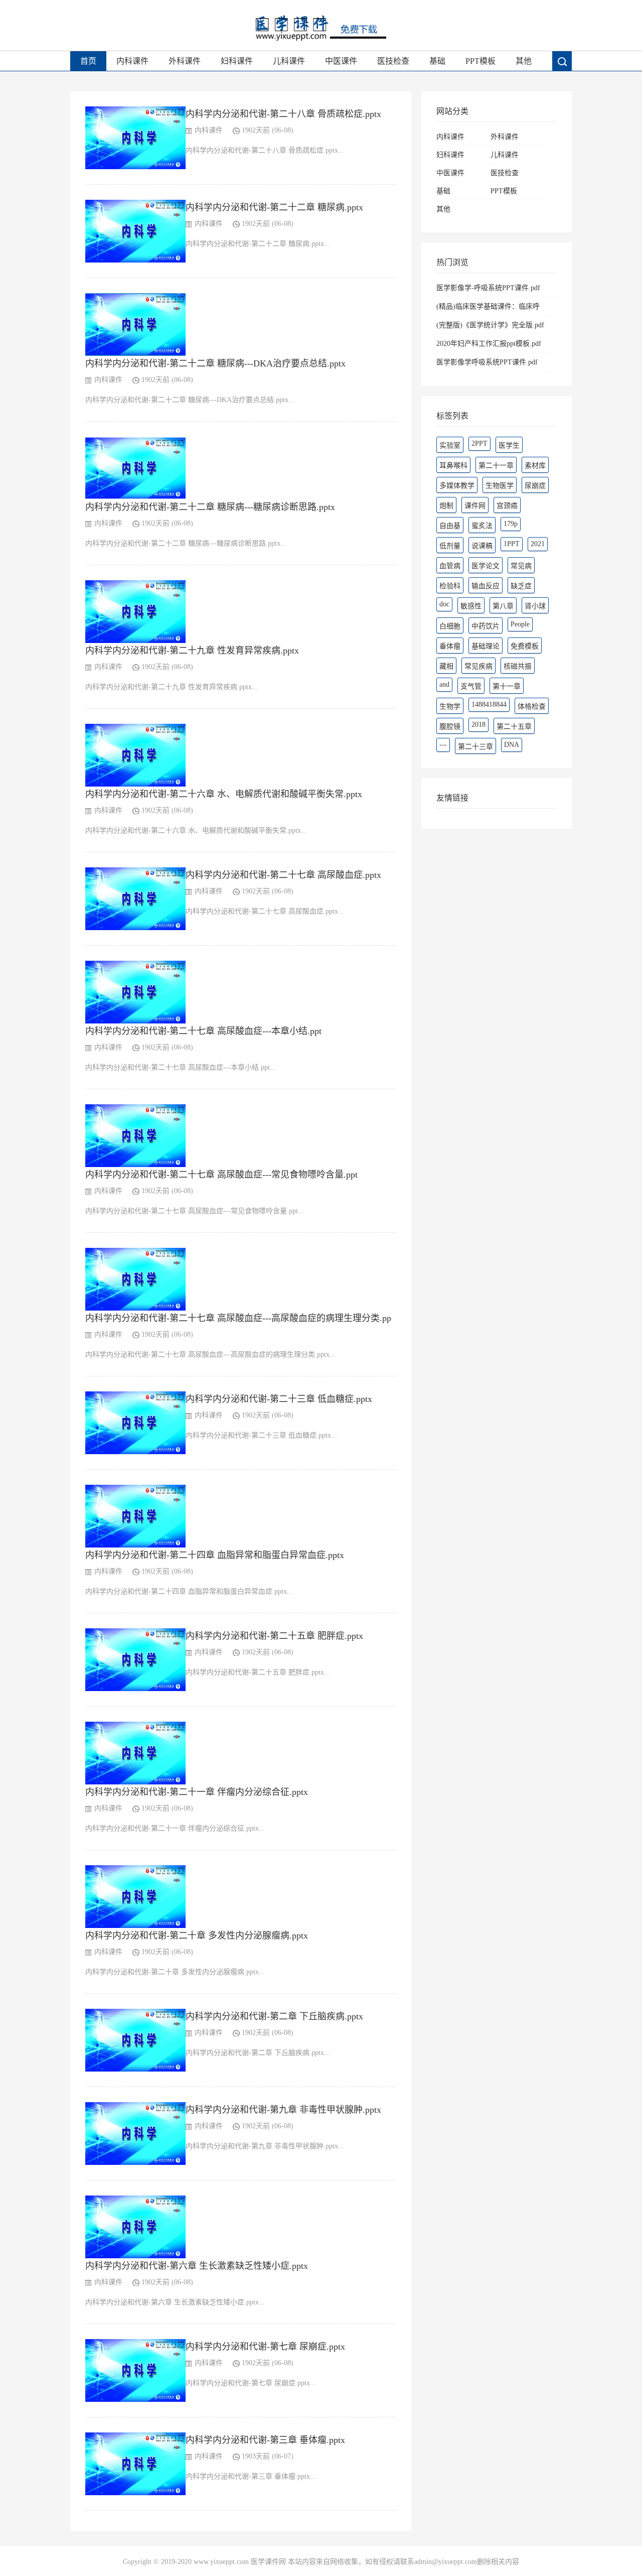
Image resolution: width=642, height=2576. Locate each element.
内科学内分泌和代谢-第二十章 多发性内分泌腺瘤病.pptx (197, 1936)
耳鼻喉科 (453, 466)
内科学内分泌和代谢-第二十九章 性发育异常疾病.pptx (192, 651)
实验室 (450, 445)
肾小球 (535, 606)
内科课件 (132, 61)
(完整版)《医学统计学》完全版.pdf (490, 325)
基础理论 (486, 646)
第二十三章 (475, 747)
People (520, 624)
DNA (512, 745)
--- (443, 745)
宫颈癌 (507, 506)
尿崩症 (535, 486)
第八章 (503, 606)
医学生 (509, 445)
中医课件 (341, 61)
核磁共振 (518, 666)
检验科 (450, 586)
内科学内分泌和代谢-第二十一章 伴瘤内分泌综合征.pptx (197, 1792)
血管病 (450, 566)
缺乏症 (521, 586)
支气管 (471, 686)
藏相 (446, 666)
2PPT (479, 443)
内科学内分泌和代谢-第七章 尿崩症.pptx (265, 2347)
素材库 (535, 466)
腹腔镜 (450, 727)
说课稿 (482, 546)
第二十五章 (514, 727)
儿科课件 (289, 61)
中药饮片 (486, 626)
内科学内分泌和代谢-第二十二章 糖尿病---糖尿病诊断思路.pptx (210, 507)
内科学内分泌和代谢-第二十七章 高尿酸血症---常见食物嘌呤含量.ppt (221, 1175)
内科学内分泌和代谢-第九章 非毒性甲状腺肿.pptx (283, 2110)
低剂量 (450, 546)
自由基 (450, 526)
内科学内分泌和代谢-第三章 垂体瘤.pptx (265, 2440)
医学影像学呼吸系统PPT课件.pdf (487, 362)
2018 (478, 725)
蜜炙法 (482, 526)
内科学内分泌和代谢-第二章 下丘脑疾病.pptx (274, 2016)
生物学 (450, 706)
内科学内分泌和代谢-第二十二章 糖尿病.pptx (274, 207)
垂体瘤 (450, 646)
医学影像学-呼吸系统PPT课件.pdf (488, 288)
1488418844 (489, 704)
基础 (437, 61)
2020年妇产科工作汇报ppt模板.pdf (489, 344)
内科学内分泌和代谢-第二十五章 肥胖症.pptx (274, 1636)
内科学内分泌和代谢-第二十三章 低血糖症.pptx (279, 1399)
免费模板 (525, 646)
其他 (524, 61)
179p (511, 524)
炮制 (446, 506)
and (444, 684)
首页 (88, 61)
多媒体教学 (457, 486)
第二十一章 (496, 466)
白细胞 (450, 626)
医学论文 (486, 566)
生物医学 (500, 486)
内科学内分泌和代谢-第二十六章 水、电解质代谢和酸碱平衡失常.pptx (224, 794)
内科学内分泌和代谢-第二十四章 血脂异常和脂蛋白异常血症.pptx (215, 1555)
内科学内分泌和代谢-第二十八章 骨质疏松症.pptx (283, 114)
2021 (538, 544)
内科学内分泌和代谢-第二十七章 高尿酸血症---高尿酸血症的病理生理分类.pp (238, 1318)
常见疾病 (478, 666)
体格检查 (532, 706)
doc (444, 604)
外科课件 (185, 61)
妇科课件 (237, 61)
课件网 (475, 506)
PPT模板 (480, 61)
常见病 (521, 566)
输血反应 (486, 586)
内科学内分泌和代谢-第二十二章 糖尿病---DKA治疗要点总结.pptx (215, 363)
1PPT (512, 544)
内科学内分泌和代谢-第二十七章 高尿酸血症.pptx (283, 875)
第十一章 (507, 686)
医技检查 (393, 61)
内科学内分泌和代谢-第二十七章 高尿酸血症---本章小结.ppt (203, 1031)
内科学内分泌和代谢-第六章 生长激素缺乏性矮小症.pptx (197, 2266)
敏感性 (471, 606)
